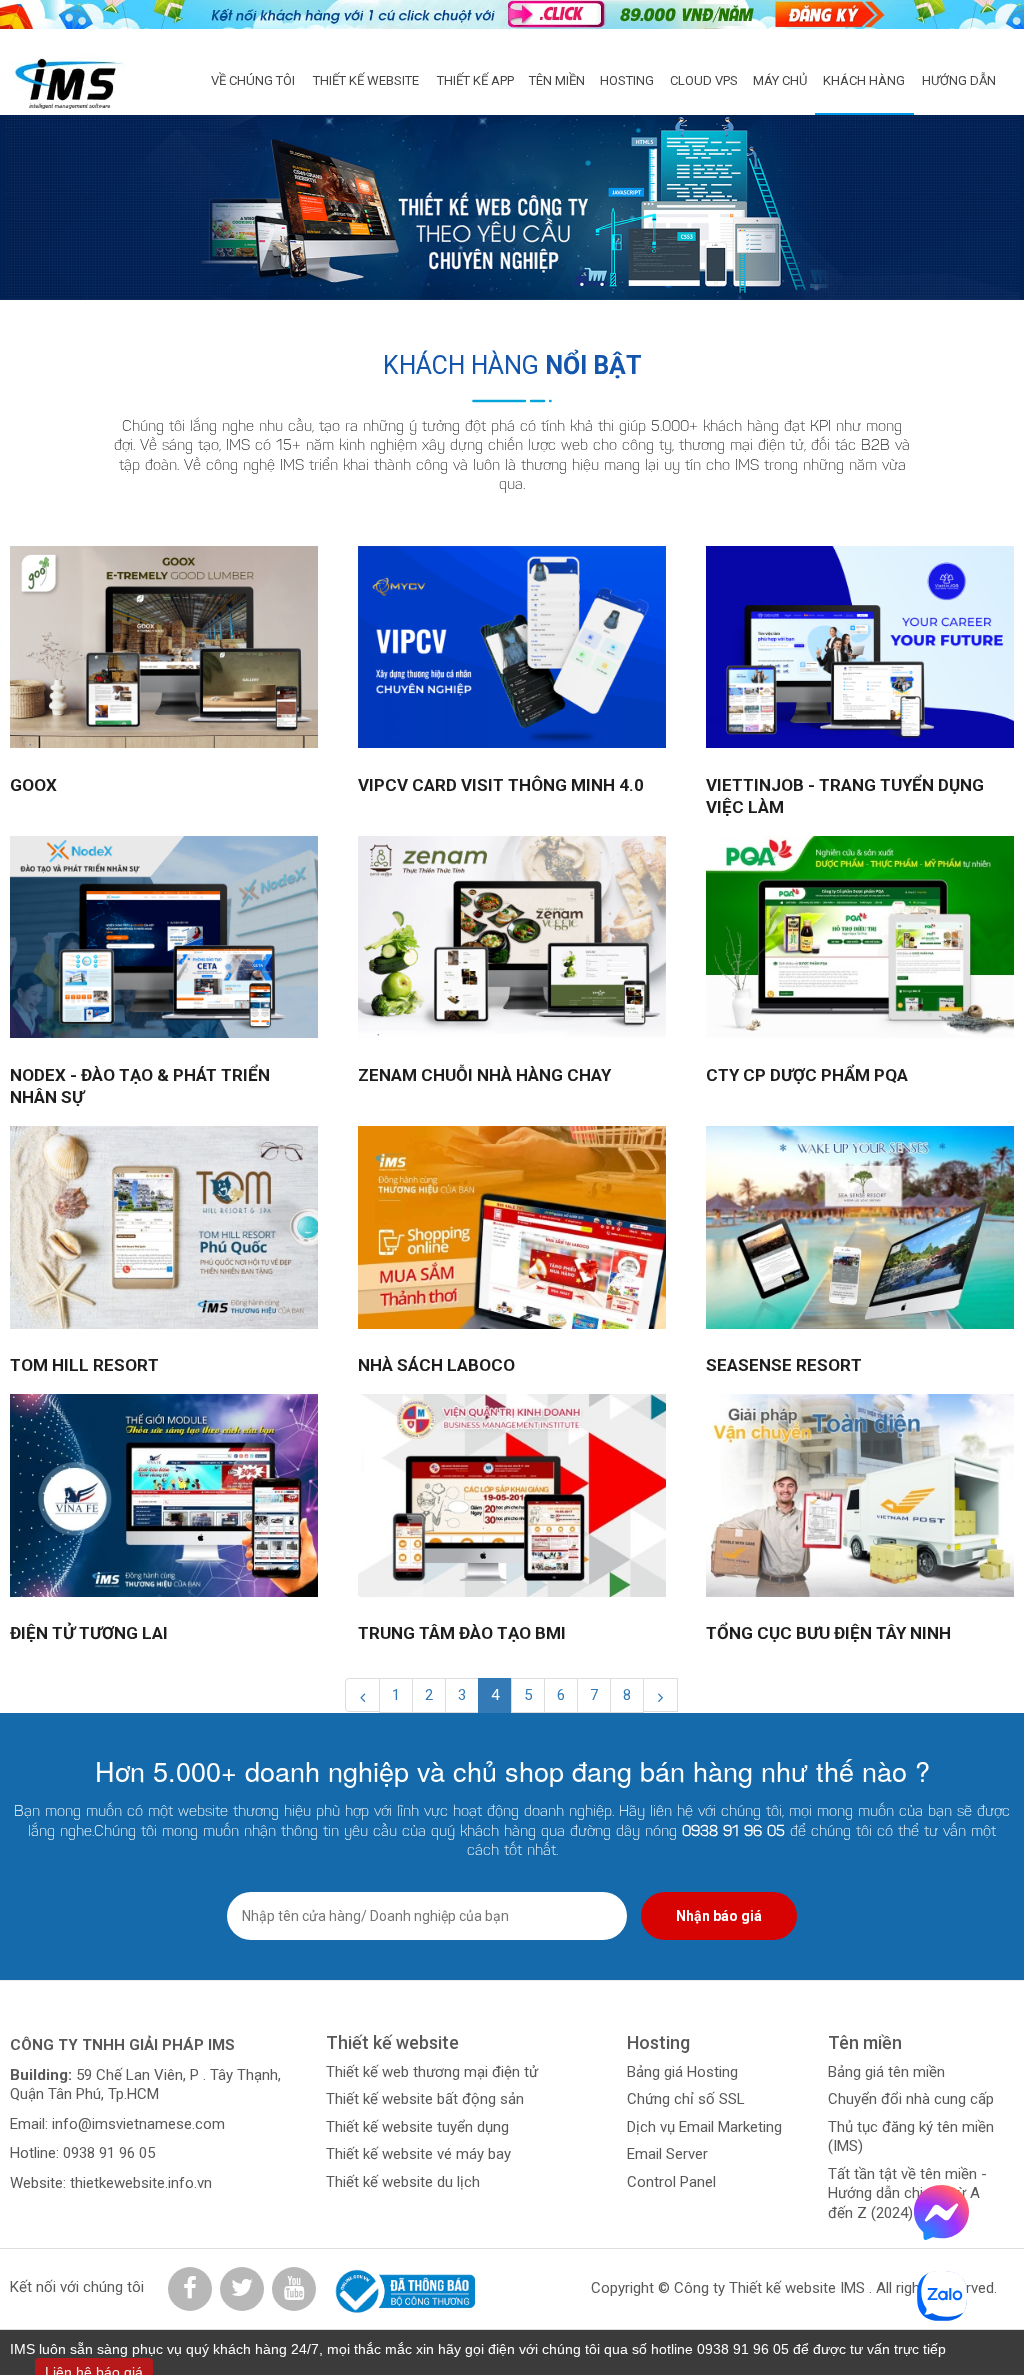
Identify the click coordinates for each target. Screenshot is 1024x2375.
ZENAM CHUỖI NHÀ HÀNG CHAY (484, 1075)
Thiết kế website (366, 80)
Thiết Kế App (475, 80)
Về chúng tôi (253, 80)
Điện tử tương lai (89, 1633)
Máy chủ (780, 80)
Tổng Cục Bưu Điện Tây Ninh (828, 1633)
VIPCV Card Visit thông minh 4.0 (501, 785)
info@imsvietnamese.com (138, 2124)
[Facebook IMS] (190, 2289)
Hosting (627, 80)
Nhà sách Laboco (436, 1365)
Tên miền (557, 80)
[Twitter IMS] (242, 2289)
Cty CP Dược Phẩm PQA (807, 1075)
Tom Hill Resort (84, 1365)
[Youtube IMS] (294, 2289)
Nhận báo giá (719, 1916)
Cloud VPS (704, 80)
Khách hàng (864, 80)
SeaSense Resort (784, 1365)
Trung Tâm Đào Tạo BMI (462, 1633)
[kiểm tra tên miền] (512, 14)
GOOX (33, 785)
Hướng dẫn (959, 80)
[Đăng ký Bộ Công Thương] (402, 2291)
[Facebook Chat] (941, 2235)
